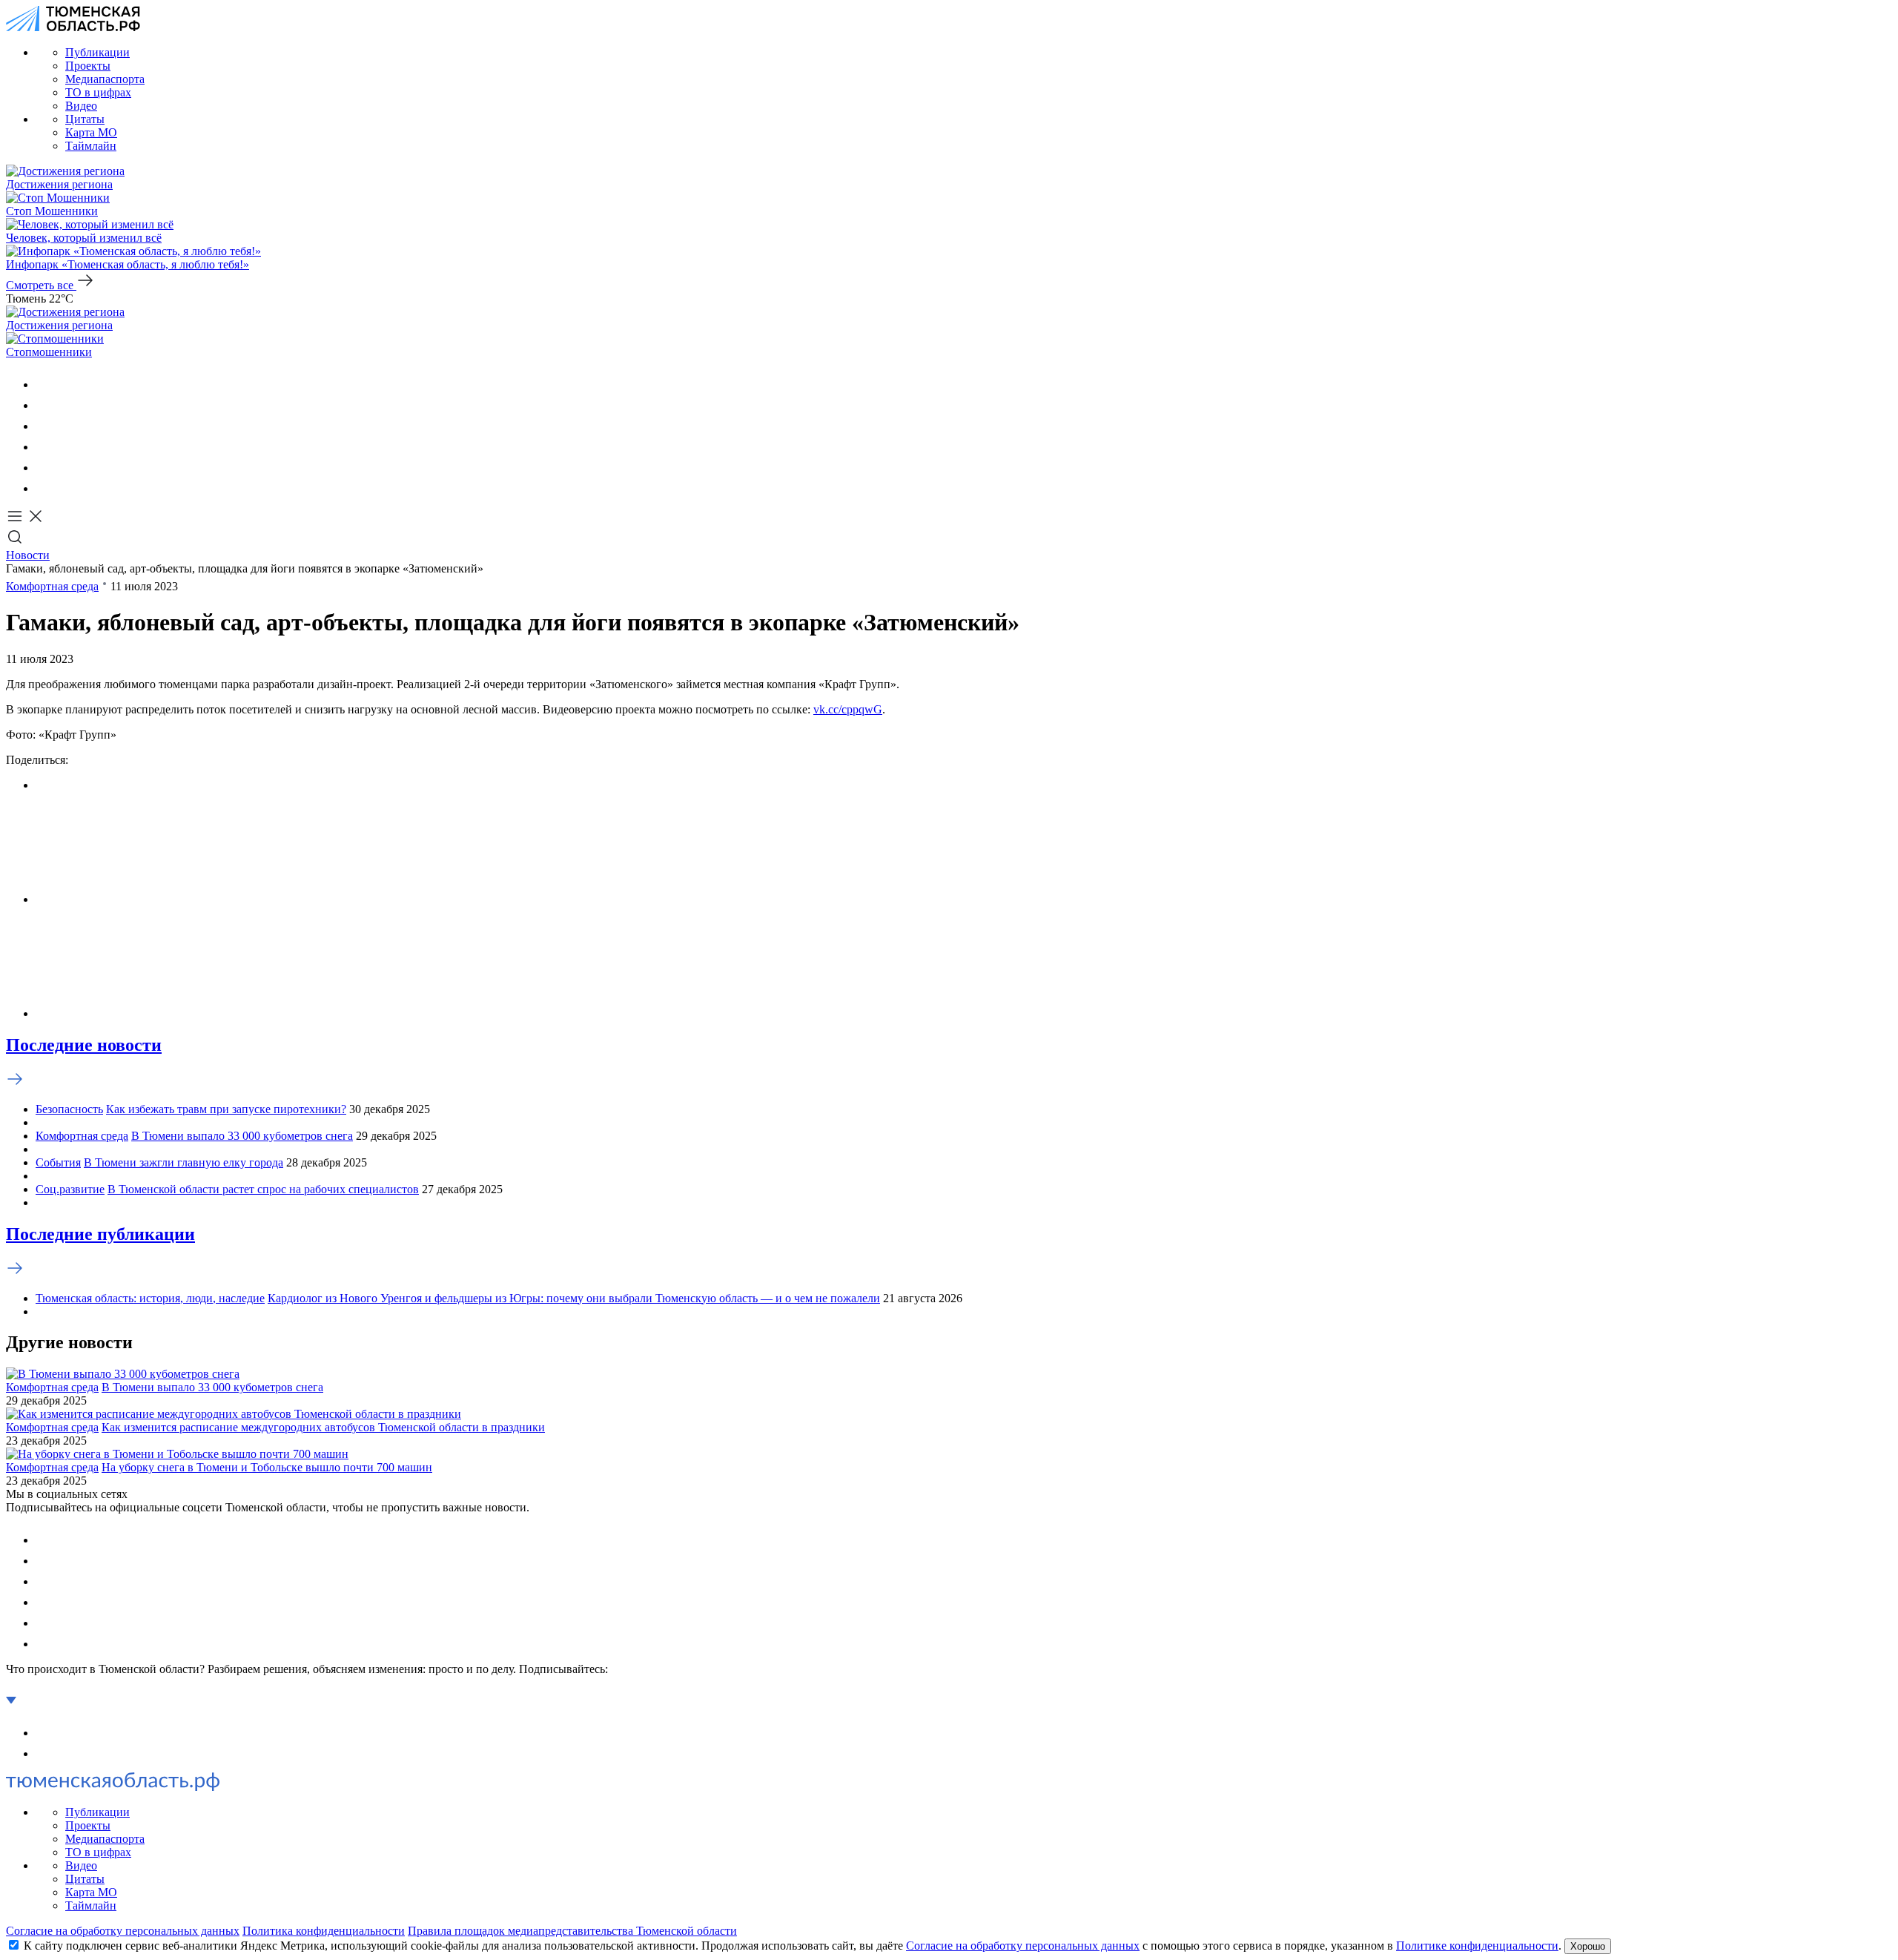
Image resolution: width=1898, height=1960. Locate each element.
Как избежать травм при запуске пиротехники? (226, 1109)
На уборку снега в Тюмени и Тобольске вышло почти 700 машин (267, 1467)
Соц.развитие (70, 1189)
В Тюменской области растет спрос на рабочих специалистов (263, 1189)
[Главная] (73, 27)
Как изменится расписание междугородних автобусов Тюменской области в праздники (323, 1427)
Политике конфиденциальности (1477, 1946)
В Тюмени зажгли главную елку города (183, 1162)
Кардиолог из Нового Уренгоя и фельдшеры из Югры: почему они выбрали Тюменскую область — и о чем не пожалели (574, 1298)
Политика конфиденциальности (324, 1931)
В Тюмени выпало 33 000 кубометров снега (242, 1136)
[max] (44, 447)
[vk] (44, 385)
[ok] (44, 405)
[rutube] (44, 468)
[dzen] (44, 488)
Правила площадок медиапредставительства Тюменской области (572, 1931)
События (58, 1162)
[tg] (44, 426)
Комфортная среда (52, 586)
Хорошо (1588, 1946)
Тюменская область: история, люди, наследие (150, 1298)
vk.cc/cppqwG (848, 709)
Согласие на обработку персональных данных (123, 1931)
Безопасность (69, 1109)
